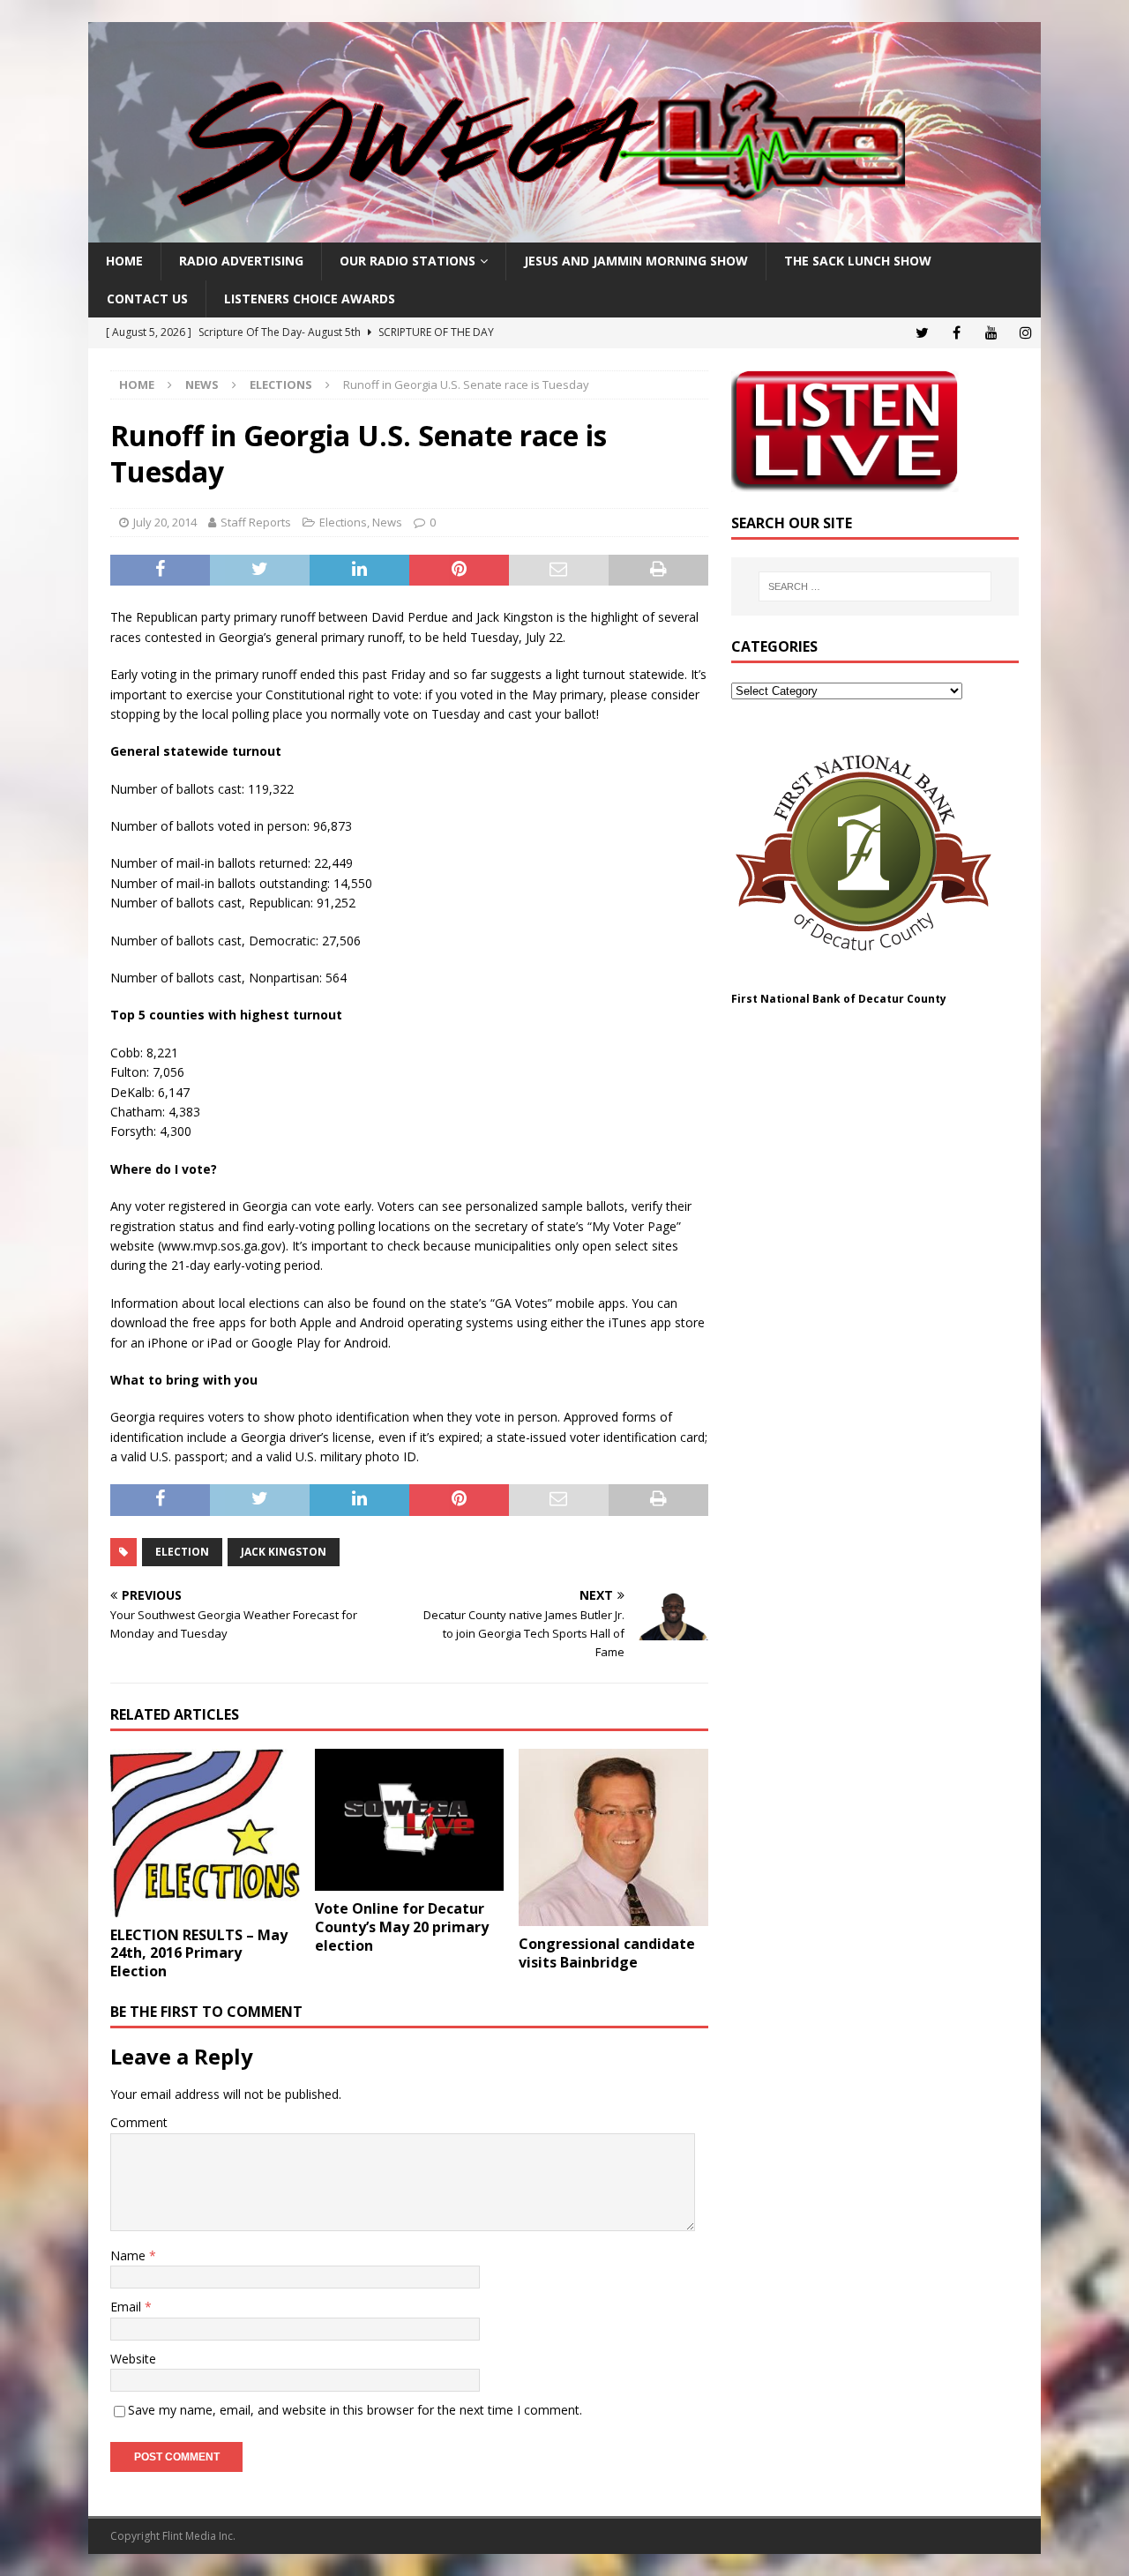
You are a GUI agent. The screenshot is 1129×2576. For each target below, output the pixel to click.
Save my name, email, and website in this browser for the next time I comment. (355, 2410)
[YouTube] (991, 333)
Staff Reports (256, 522)
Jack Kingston (284, 1552)
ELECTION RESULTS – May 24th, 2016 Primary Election (199, 1953)
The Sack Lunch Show (858, 261)
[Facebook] (957, 333)
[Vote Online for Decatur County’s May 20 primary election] (410, 1820)
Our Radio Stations (407, 261)
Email (127, 2307)
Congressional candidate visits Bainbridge (607, 1953)
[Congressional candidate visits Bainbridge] (613, 1837)
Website (133, 2359)
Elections (343, 522)
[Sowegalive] (564, 232)
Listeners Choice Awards (310, 299)
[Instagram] (1025, 333)
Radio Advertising (241, 261)
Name (130, 2255)
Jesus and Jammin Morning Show (636, 261)
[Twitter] (922, 333)
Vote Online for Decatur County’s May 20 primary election (402, 1927)
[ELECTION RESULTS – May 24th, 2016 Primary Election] (205, 1833)
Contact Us (147, 299)
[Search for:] (875, 586)
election (182, 1552)
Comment (139, 2122)
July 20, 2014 (165, 522)
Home (124, 261)
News (202, 385)
